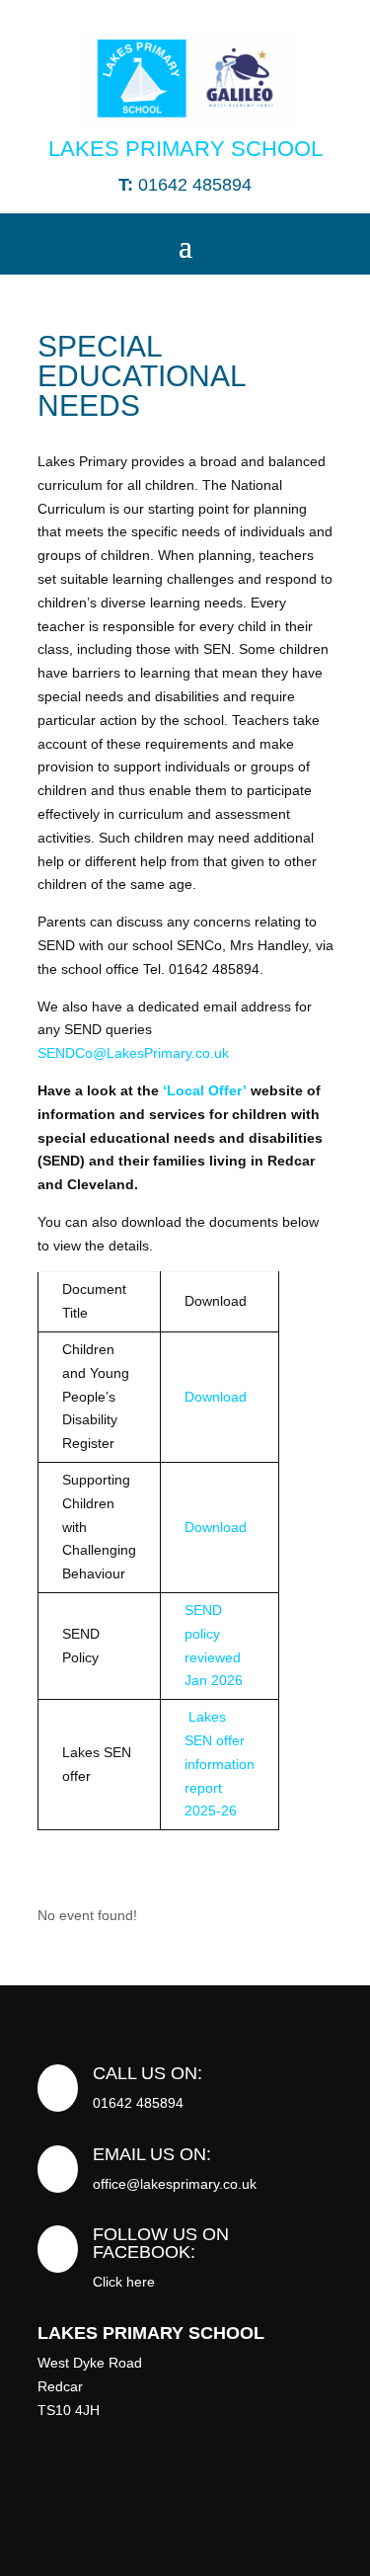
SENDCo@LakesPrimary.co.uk (133, 1053)
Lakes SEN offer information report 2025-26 (220, 1764)
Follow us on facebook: (161, 2243)
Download (216, 1397)
